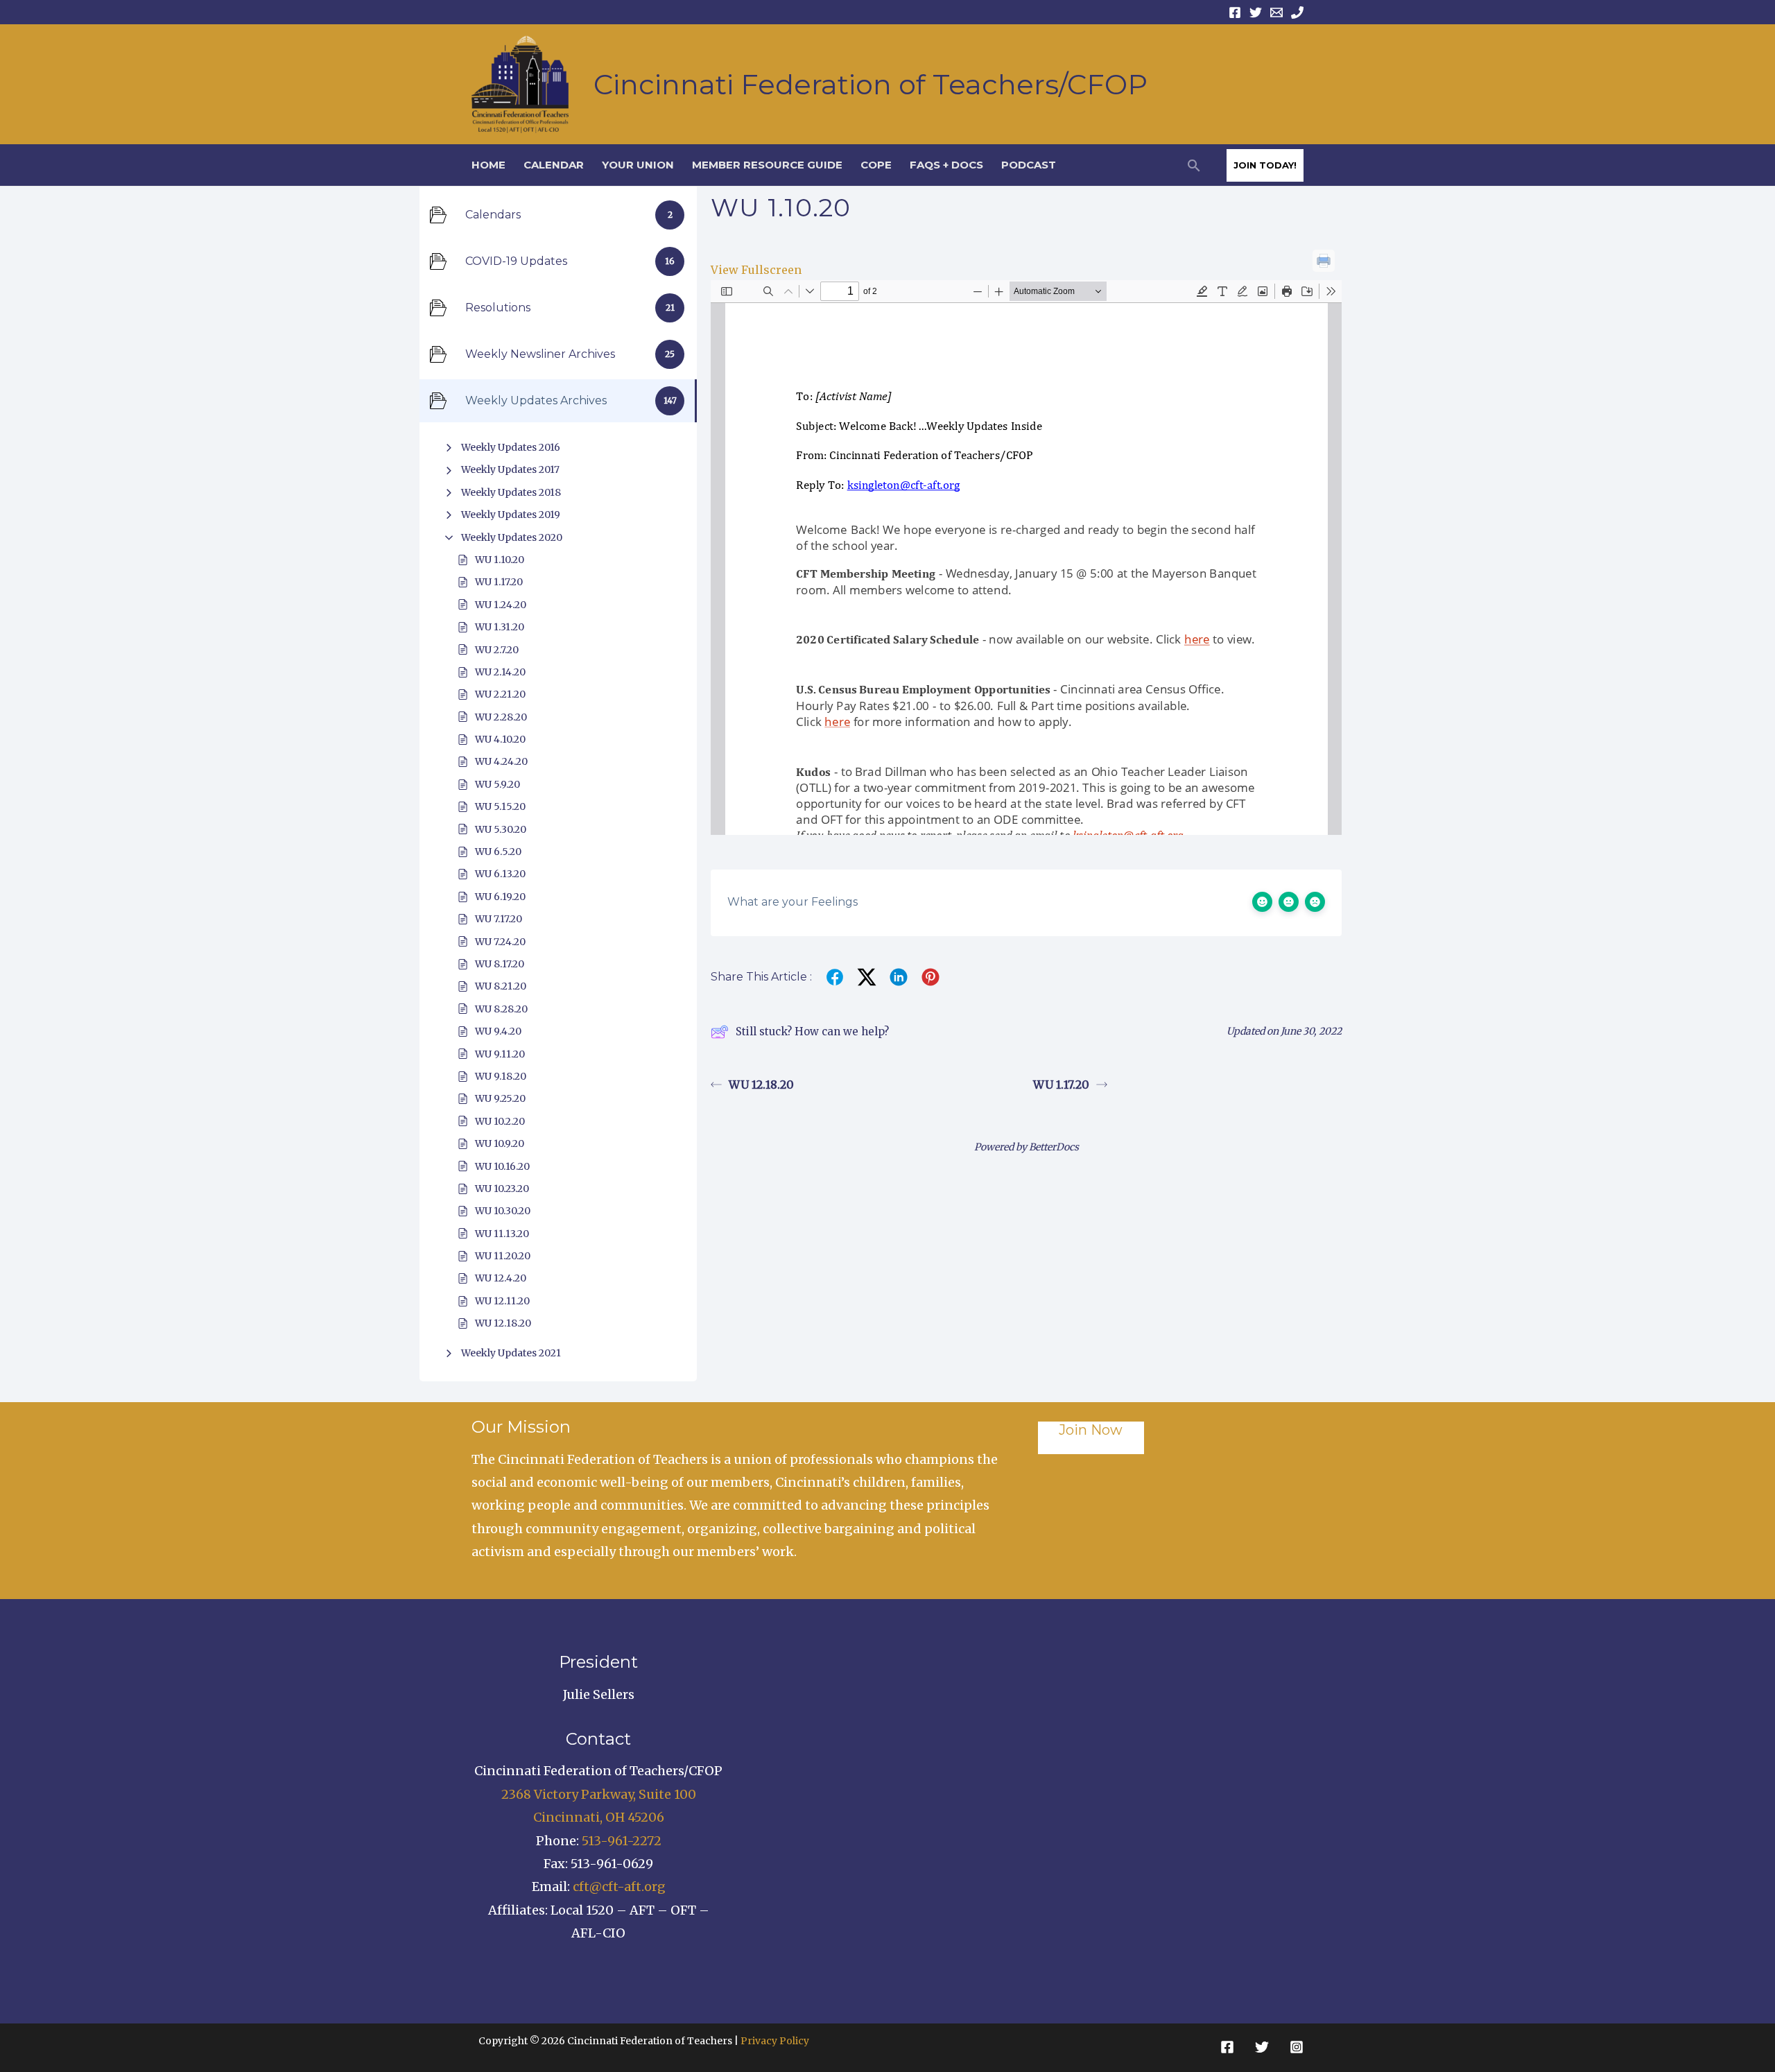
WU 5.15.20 (500, 806)
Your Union (638, 165)
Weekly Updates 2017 (510, 469)
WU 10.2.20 (500, 1121)
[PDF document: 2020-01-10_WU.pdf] (1026, 558)
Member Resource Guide (767, 165)
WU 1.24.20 (501, 605)
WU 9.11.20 (500, 1054)
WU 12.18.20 (503, 1323)
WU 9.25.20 (500, 1098)
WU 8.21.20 (501, 986)
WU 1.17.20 (499, 582)
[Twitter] (1256, 12)
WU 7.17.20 (499, 919)
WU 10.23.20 (502, 1189)
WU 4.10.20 (500, 739)
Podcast (1029, 165)
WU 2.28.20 (501, 717)
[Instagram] (1297, 2047)
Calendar (554, 165)
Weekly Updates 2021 (511, 1353)
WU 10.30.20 (503, 1211)
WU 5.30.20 (501, 829)
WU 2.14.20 (500, 672)
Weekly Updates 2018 (511, 492)
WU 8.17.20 (500, 964)
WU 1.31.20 (500, 627)
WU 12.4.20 (501, 1278)
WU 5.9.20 (497, 784)
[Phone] (1297, 12)
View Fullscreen (756, 270)
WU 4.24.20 (501, 761)
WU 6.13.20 (500, 874)
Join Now (1091, 1430)
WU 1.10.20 (500, 560)
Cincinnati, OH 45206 (599, 1817)
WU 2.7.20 (497, 650)
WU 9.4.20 (498, 1031)
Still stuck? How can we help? (812, 1031)
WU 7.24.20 (500, 942)
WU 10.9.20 (500, 1143)
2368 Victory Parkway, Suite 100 (599, 1794)
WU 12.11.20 (502, 1301)
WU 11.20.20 (503, 1256)
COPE (876, 165)
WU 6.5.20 (498, 852)
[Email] (1276, 12)
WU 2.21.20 (500, 694)
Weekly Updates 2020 (512, 537)
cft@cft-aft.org (619, 1887)
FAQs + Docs (946, 165)
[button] (1194, 165)
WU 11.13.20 (502, 1234)
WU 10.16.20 (502, 1166)
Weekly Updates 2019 (511, 515)
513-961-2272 (622, 1841)
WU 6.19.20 (500, 897)
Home (488, 165)
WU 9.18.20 (501, 1076)
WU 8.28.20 (501, 1009)
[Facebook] (1235, 12)
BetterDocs (1054, 1147)
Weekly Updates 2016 (511, 447)
